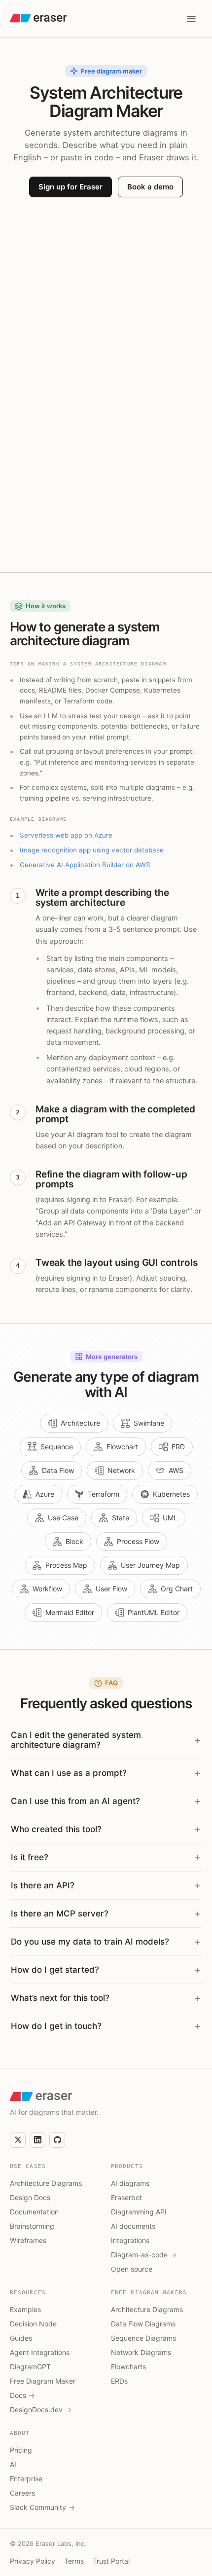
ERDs (119, 2381)
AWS (176, 1470)
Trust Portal (111, 2561)
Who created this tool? (56, 1829)
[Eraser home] (38, 18)
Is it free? (30, 1857)
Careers (22, 2493)
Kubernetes (171, 1494)
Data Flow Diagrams (143, 2324)
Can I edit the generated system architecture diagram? (76, 1740)
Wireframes (28, 2240)
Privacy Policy (33, 2561)
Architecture (80, 1423)
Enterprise (26, 2479)
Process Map (66, 1565)
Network (121, 1470)
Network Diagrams (141, 2352)
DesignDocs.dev (41, 2410)
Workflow (47, 1589)
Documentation (34, 2212)
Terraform (104, 1494)
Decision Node (33, 2324)
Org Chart (177, 1589)
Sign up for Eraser (71, 187)
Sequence (57, 1447)
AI (13, 2464)
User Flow (111, 1589)
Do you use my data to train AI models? (90, 1942)
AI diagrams (130, 2183)
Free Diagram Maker (43, 2381)
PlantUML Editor (154, 1612)
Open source (132, 2269)
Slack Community (42, 2507)
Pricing (21, 2450)
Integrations (130, 2240)
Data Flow (58, 1470)
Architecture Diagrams (46, 2183)
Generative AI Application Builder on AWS (85, 865)
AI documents (133, 2226)
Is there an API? (43, 1885)
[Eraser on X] (18, 2140)
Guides (21, 2338)
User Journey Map (150, 1565)
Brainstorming (32, 2226)
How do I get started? (55, 1970)
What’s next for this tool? (60, 1998)
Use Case (63, 1518)
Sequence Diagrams (143, 2338)
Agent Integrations (40, 2352)
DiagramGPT (30, 2367)
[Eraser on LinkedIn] (37, 2140)
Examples (25, 2309)
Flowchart (122, 1447)
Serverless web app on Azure (66, 835)
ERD (178, 1447)
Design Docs (30, 2197)
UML (170, 1518)
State (121, 1518)
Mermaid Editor (70, 1612)
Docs (22, 2395)
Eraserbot (126, 2197)
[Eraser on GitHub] (57, 2140)
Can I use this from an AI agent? (75, 1801)
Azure (45, 1494)
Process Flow (138, 1541)
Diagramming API (139, 2212)
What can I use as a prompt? (69, 1773)
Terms (74, 2561)
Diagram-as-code (144, 2255)
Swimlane (149, 1423)
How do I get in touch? (56, 2026)
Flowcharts (128, 2367)
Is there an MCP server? (60, 1914)
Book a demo (150, 187)
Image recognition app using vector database (92, 850)
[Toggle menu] (191, 19)
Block (74, 1541)
